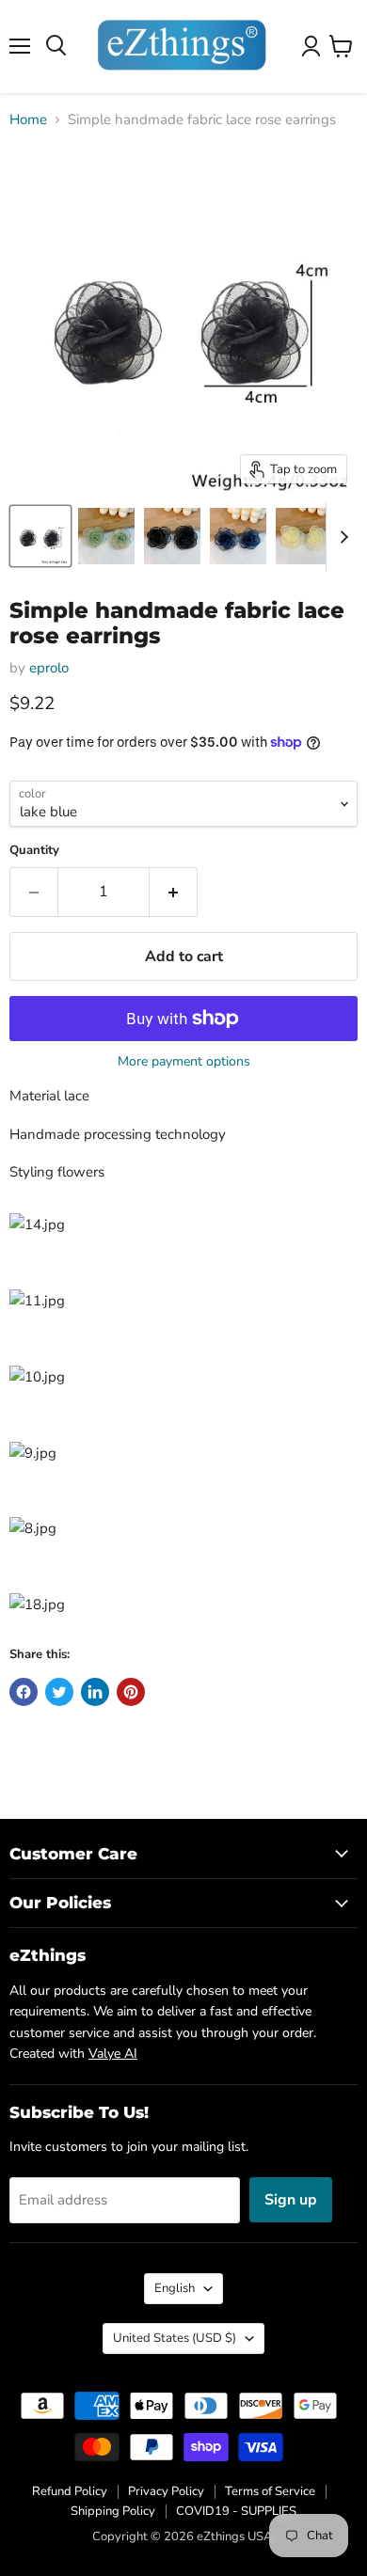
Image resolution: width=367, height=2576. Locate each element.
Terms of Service (270, 2491)
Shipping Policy (113, 2511)
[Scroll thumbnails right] (341, 537)
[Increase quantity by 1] (174, 892)
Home (28, 120)
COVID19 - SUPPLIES (236, 2511)
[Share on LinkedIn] (95, 1692)
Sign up (291, 2200)
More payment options (184, 1062)
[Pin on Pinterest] (131, 1692)
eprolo (49, 668)
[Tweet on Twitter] (59, 1692)
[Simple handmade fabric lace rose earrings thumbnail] (40, 536)
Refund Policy (70, 2491)
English (175, 2288)
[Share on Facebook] (24, 1692)
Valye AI (113, 2054)
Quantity (34, 851)
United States (175, 2338)
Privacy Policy (166, 2491)
